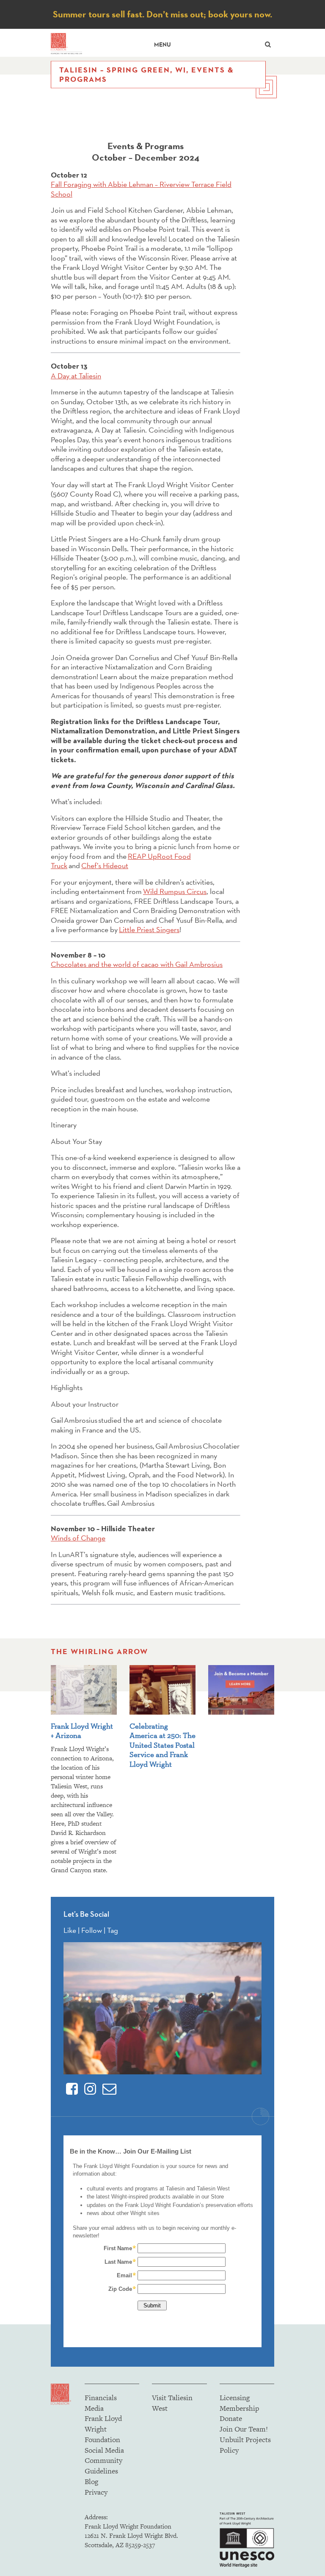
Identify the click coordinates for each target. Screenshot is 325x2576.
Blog (91, 2482)
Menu (162, 45)
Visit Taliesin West (172, 2403)
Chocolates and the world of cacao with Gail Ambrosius (137, 964)
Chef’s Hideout (105, 865)
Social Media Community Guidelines (104, 2461)
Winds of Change (78, 1538)
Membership (239, 2408)
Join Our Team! (244, 2429)
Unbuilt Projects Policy (245, 2445)
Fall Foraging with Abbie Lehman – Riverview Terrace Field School (141, 189)
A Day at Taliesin (76, 376)
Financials (101, 2398)
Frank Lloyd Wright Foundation (103, 2429)
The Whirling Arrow (99, 1652)
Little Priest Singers (149, 929)
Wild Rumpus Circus (175, 891)
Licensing (235, 2398)
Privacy (96, 2492)
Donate (231, 2418)
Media (94, 2408)
